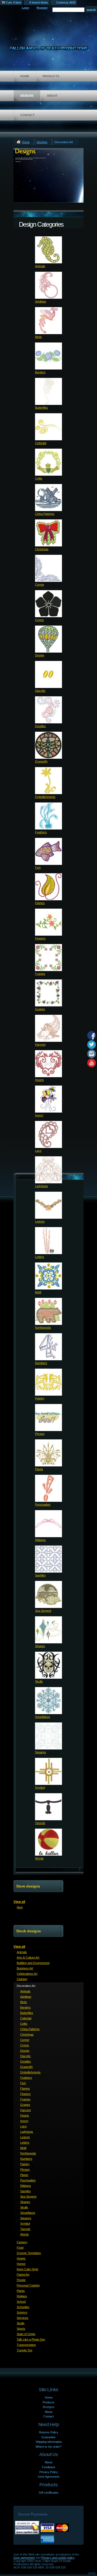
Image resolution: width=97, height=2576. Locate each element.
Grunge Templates (29, 2253)
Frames (40, 974)
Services (22, 2318)
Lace (38, 1151)
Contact (27, 115)
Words (39, 1858)
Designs (27, 96)
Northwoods (43, 1328)
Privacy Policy (49, 2472)
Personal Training (28, 2285)
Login (25, 8)
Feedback (49, 2467)
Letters (40, 1257)
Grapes (40, 1009)
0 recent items (39, 2)
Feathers (41, 832)
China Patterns (45, 514)
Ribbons (40, 1540)
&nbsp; (48, 250)
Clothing (22, 1979)
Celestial (41, 443)
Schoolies (23, 2307)
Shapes (40, 1646)
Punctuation (43, 1504)
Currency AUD (66, 2)
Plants (39, 1469)
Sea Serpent (43, 1611)
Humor (21, 2264)
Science (22, 2312)
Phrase (40, 1434)
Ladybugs (41, 1186)
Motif (38, 1292)
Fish (38, 868)
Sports (21, 2329)
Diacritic (40, 691)
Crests (39, 620)
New (20, 1907)
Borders (40, 372)
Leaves (40, 1221)
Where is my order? (48, 2447)
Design (40, 655)
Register (42, 8)
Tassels (40, 1823)
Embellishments (45, 797)
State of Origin (26, 2334)
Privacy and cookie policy (58, 2558)
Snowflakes (43, 1717)
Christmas (42, 549)
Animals (40, 266)
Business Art (25, 1968)
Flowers (40, 938)
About (52, 96)
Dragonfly (41, 761)
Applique (41, 301)
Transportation (26, 2345)
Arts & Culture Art (28, 1957)
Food (20, 2248)
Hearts (39, 1080)
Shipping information (49, 2442)
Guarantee (48, 2437)
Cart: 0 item (13, 2)
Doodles (40, 726)
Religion (22, 2296)
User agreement (24, 2558)
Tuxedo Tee (25, 2350)
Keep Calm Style (27, 2269)
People (21, 2280)
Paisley (40, 1398)
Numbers (41, 1363)
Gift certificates (49, 2493)
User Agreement (49, 2477)
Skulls (39, 1681)
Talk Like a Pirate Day (31, 2339)
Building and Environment (33, 1963)
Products (51, 76)
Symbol (40, 1788)
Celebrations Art (27, 1974)
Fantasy (22, 2242)
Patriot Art (23, 2275)
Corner (40, 585)
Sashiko (40, 1575)
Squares (41, 1752)
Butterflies (41, 408)
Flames (40, 903)
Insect (39, 1115)
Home (25, 76)
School (21, 2302)
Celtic (39, 478)
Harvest (40, 1044)
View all (19, 1902)
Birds (38, 337)
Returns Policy (49, 2432)
